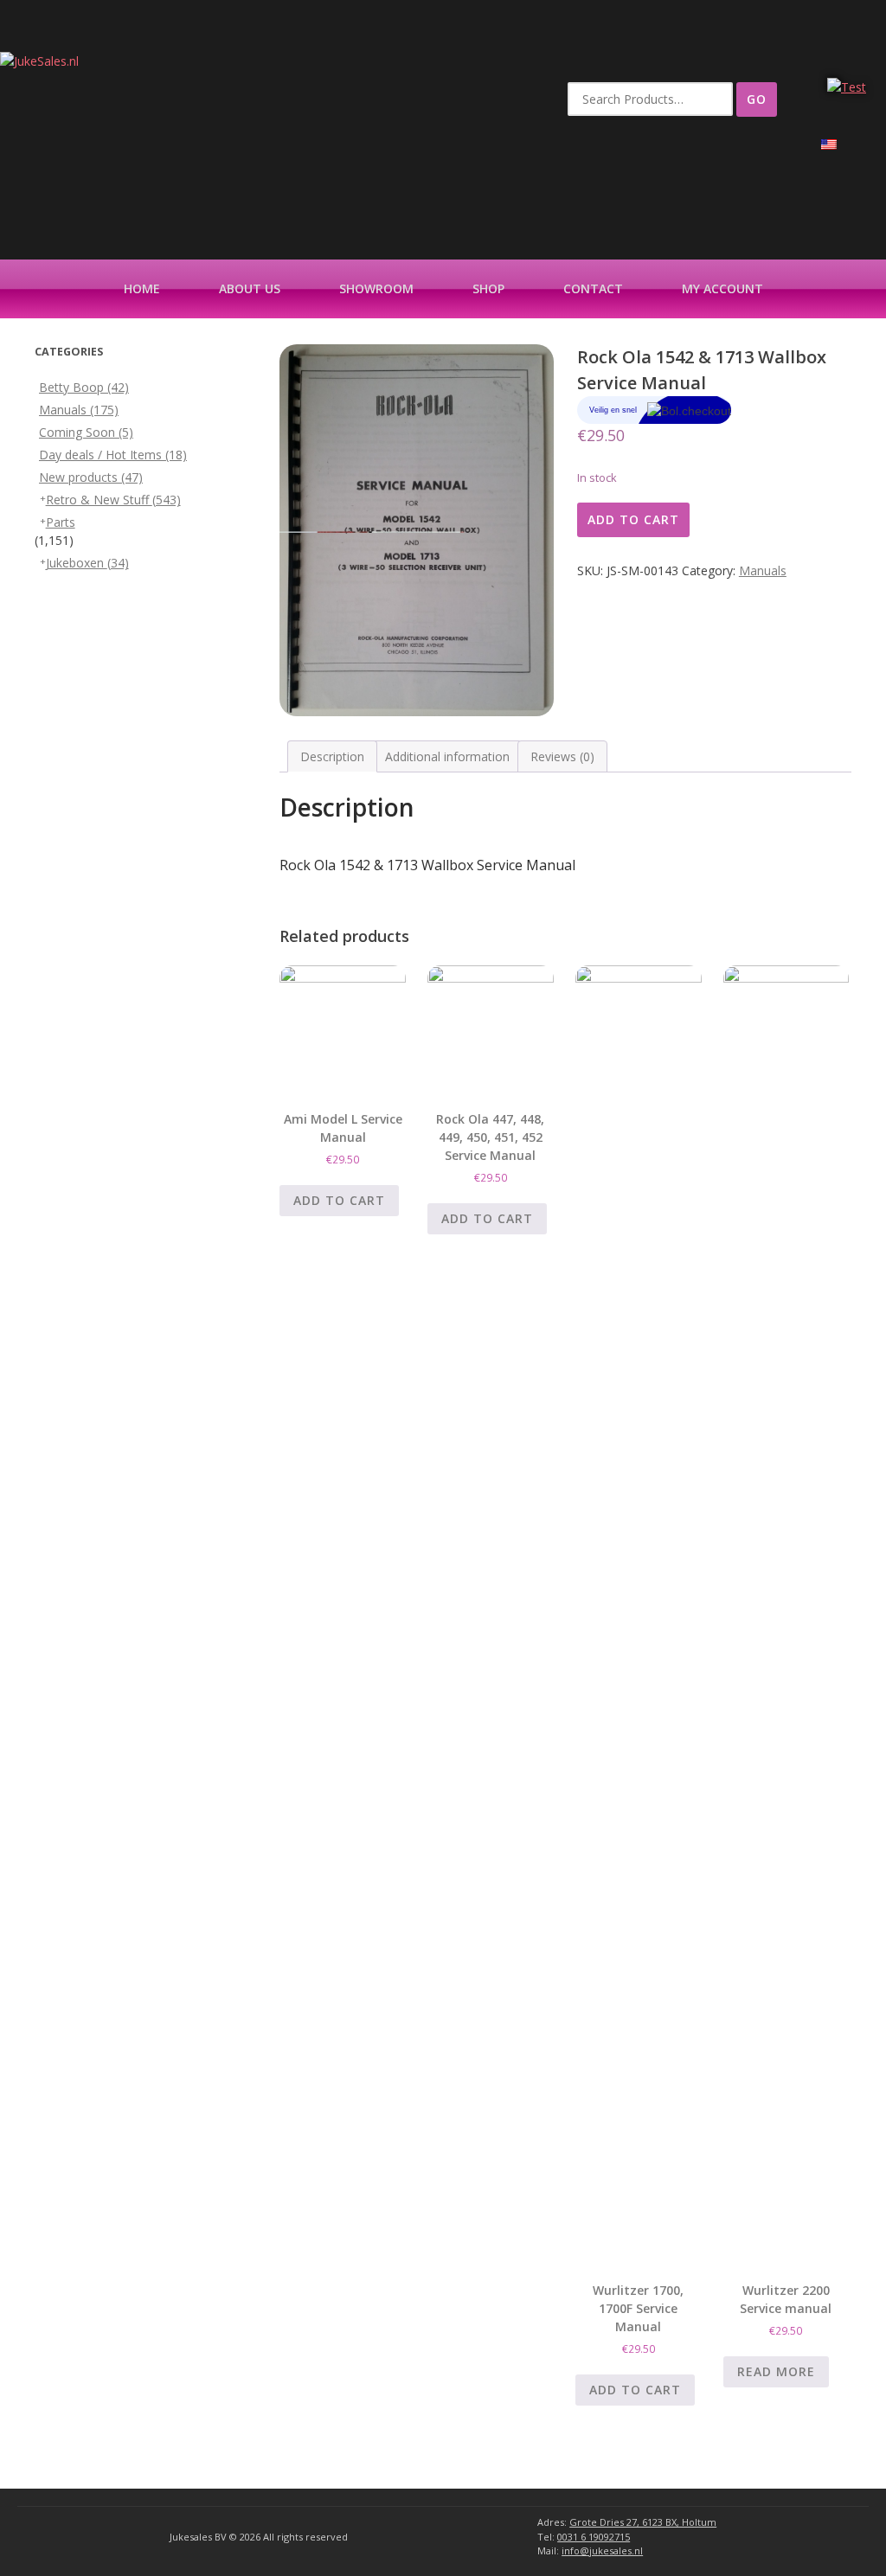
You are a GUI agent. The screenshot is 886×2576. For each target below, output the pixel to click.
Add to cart (633, 519)
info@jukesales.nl (602, 2550)
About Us (250, 288)
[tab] (332, 756)
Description (332, 756)
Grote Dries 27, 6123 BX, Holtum (643, 2522)
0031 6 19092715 (594, 2537)
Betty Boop (84, 387)
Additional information (447, 756)
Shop (488, 288)
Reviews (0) (562, 756)
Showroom (376, 288)
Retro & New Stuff (113, 500)
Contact (593, 288)
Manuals (763, 570)
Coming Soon (86, 432)
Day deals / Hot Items (113, 455)
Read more (776, 2371)
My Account (722, 288)
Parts (61, 522)
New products (91, 477)
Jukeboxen (87, 563)
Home (142, 288)
